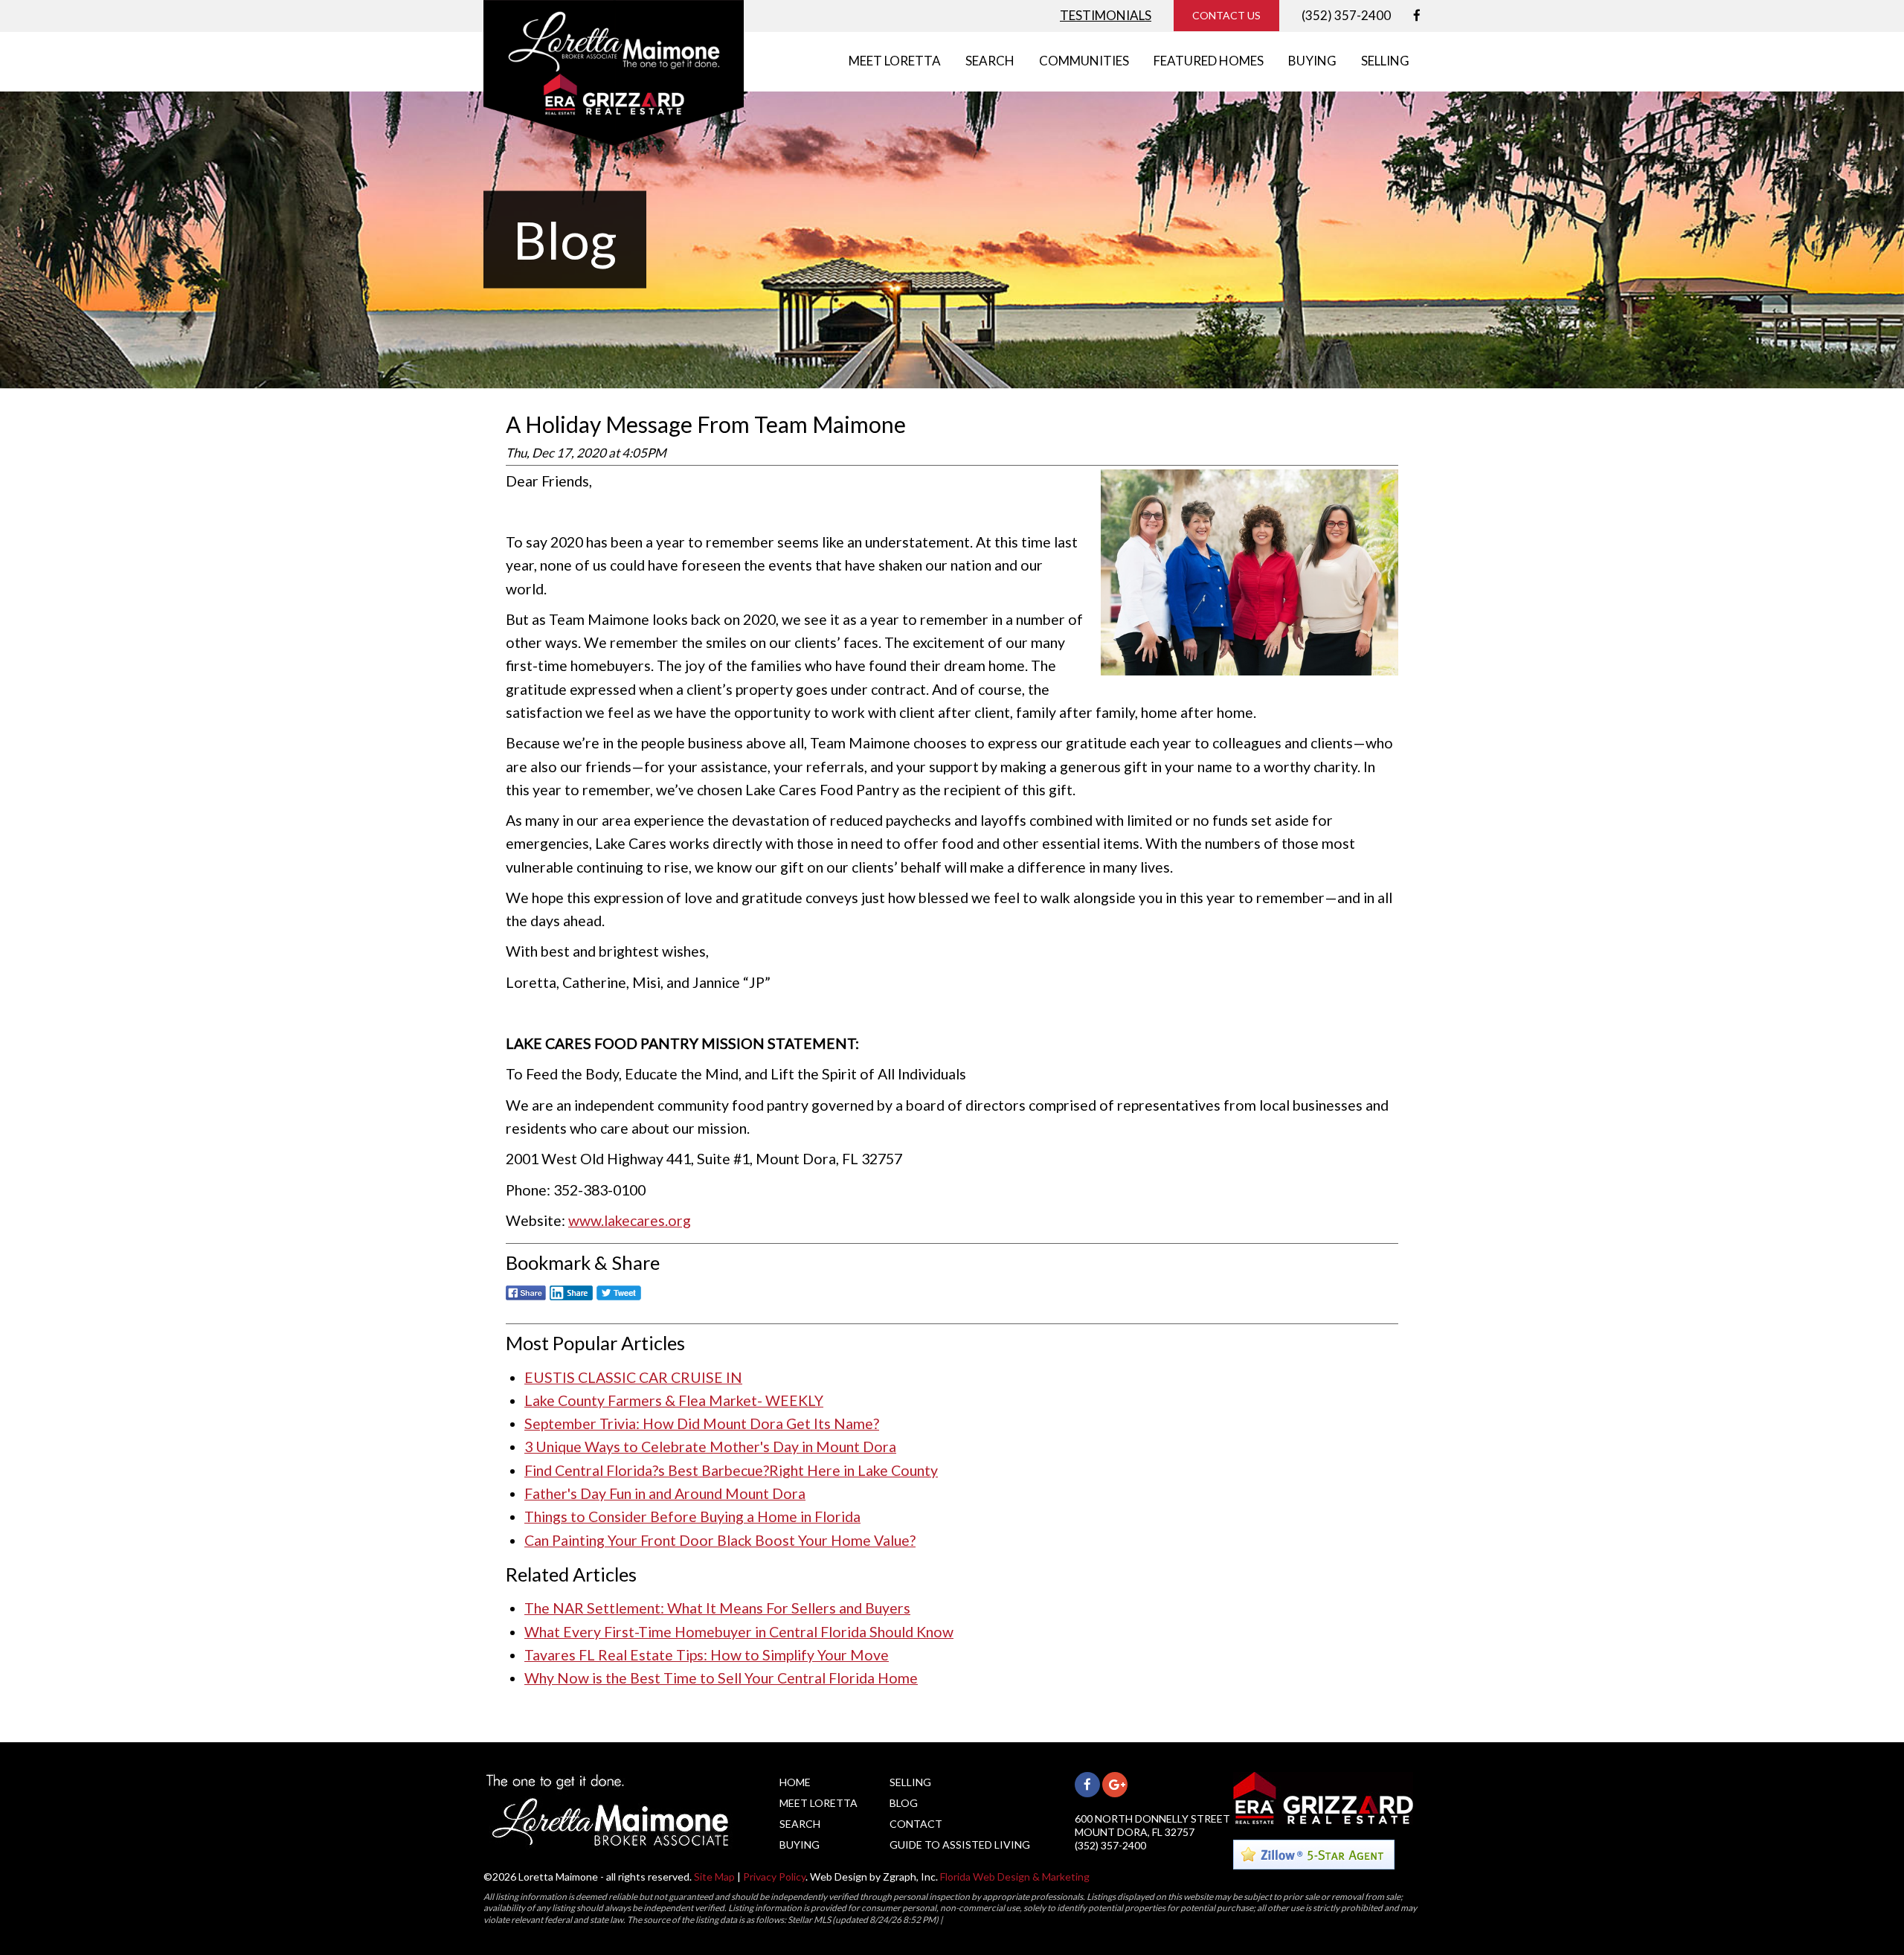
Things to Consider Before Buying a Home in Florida (692, 1516)
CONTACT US (1226, 15)
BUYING (1312, 61)
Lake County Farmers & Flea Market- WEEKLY (674, 1400)
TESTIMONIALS (1106, 15)
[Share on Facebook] (526, 1301)
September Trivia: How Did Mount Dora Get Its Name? (702, 1423)
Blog (904, 1803)
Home (795, 1782)
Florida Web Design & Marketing (1015, 1877)
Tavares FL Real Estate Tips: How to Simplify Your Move (707, 1655)
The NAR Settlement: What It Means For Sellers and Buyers (717, 1608)
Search (800, 1824)
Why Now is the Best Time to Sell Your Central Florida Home (721, 1678)
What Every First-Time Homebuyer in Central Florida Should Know (739, 1632)
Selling (910, 1782)
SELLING (1385, 61)
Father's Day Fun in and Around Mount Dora (665, 1493)
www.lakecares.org (630, 1220)
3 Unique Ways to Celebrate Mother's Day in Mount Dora (710, 1447)
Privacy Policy (774, 1877)
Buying (800, 1845)
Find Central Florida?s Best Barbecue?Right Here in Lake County (731, 1470)
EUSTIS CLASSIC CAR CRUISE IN (633, 1377)
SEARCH (990, 61)
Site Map (714, 1877)
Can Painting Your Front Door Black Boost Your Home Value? (720, 1540)
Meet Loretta (818, 1803)
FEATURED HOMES (1209, 61)
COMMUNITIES (1084, 61)
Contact (916, 1824)
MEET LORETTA (895, 61)
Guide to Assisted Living (960, 1845)
